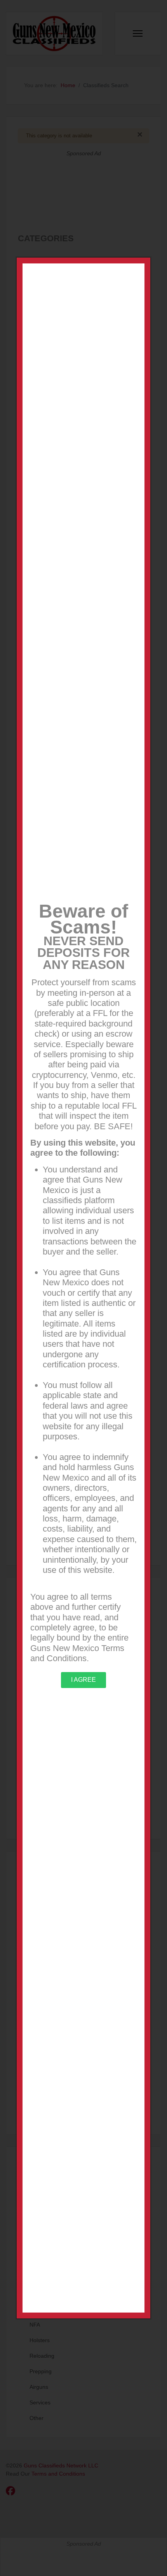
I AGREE (83, 1680)
